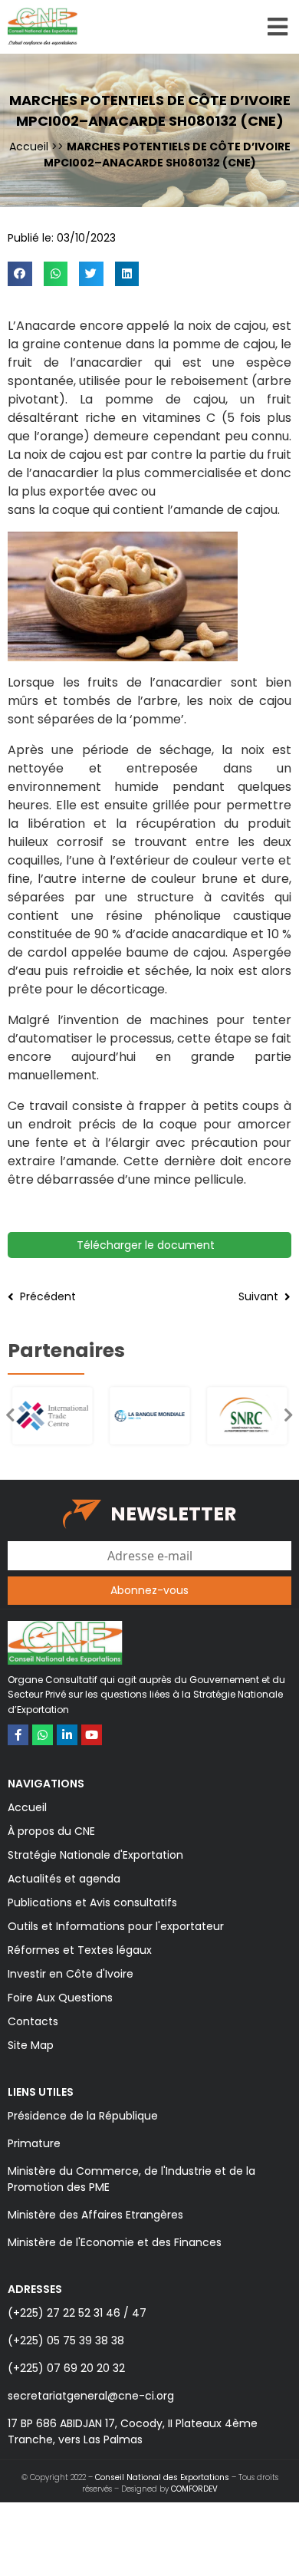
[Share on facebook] (20, 274)
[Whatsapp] (43, 1735)
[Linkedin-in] (67, 1735)
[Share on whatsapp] (56, 274)
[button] (289, 1415)
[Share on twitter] (91, 274)
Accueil (29, 147)
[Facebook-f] (18, 1735)
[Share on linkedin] (127, 274)
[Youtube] (92, 1735)
